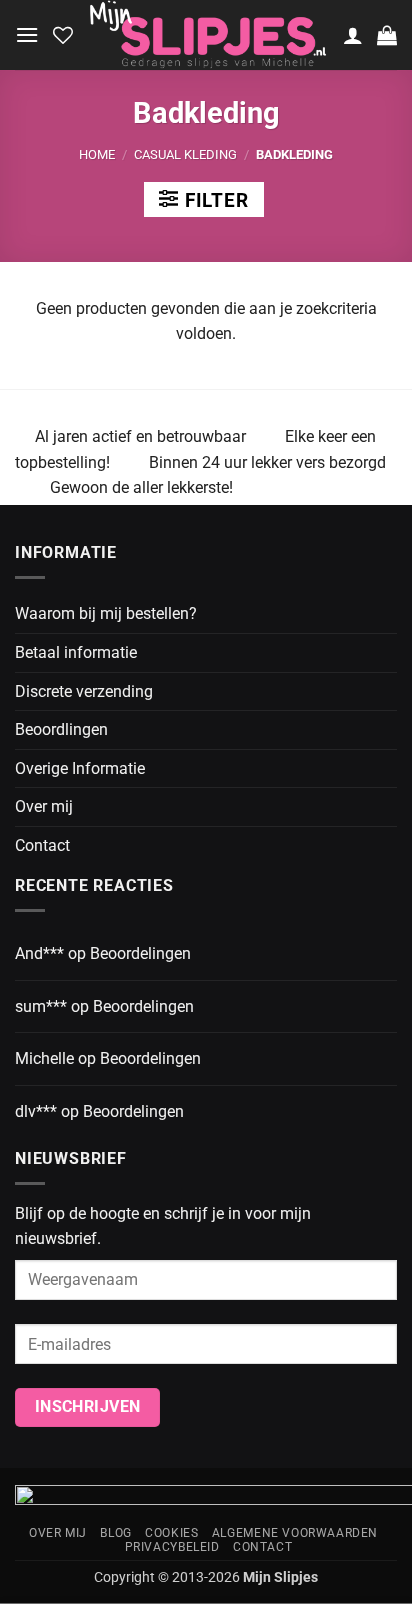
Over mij (44, 806)
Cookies (171, 1533)
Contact (42, 845)
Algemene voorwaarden (295, 1533)
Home (97, 154)
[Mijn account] (353, 35)
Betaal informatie (76, 652)
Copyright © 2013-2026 (206, 1577)
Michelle (44, 1058)
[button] (27, 34)
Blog (115, 1533)
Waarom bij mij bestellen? (106, 613)
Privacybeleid (172, 1547)
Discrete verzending (84, 691)
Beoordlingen (61, 729)
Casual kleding (185, 154)
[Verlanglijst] (63, 35)
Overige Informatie (80, 768)
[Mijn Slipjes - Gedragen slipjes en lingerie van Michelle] (208, 35)
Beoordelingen (140, 953)
